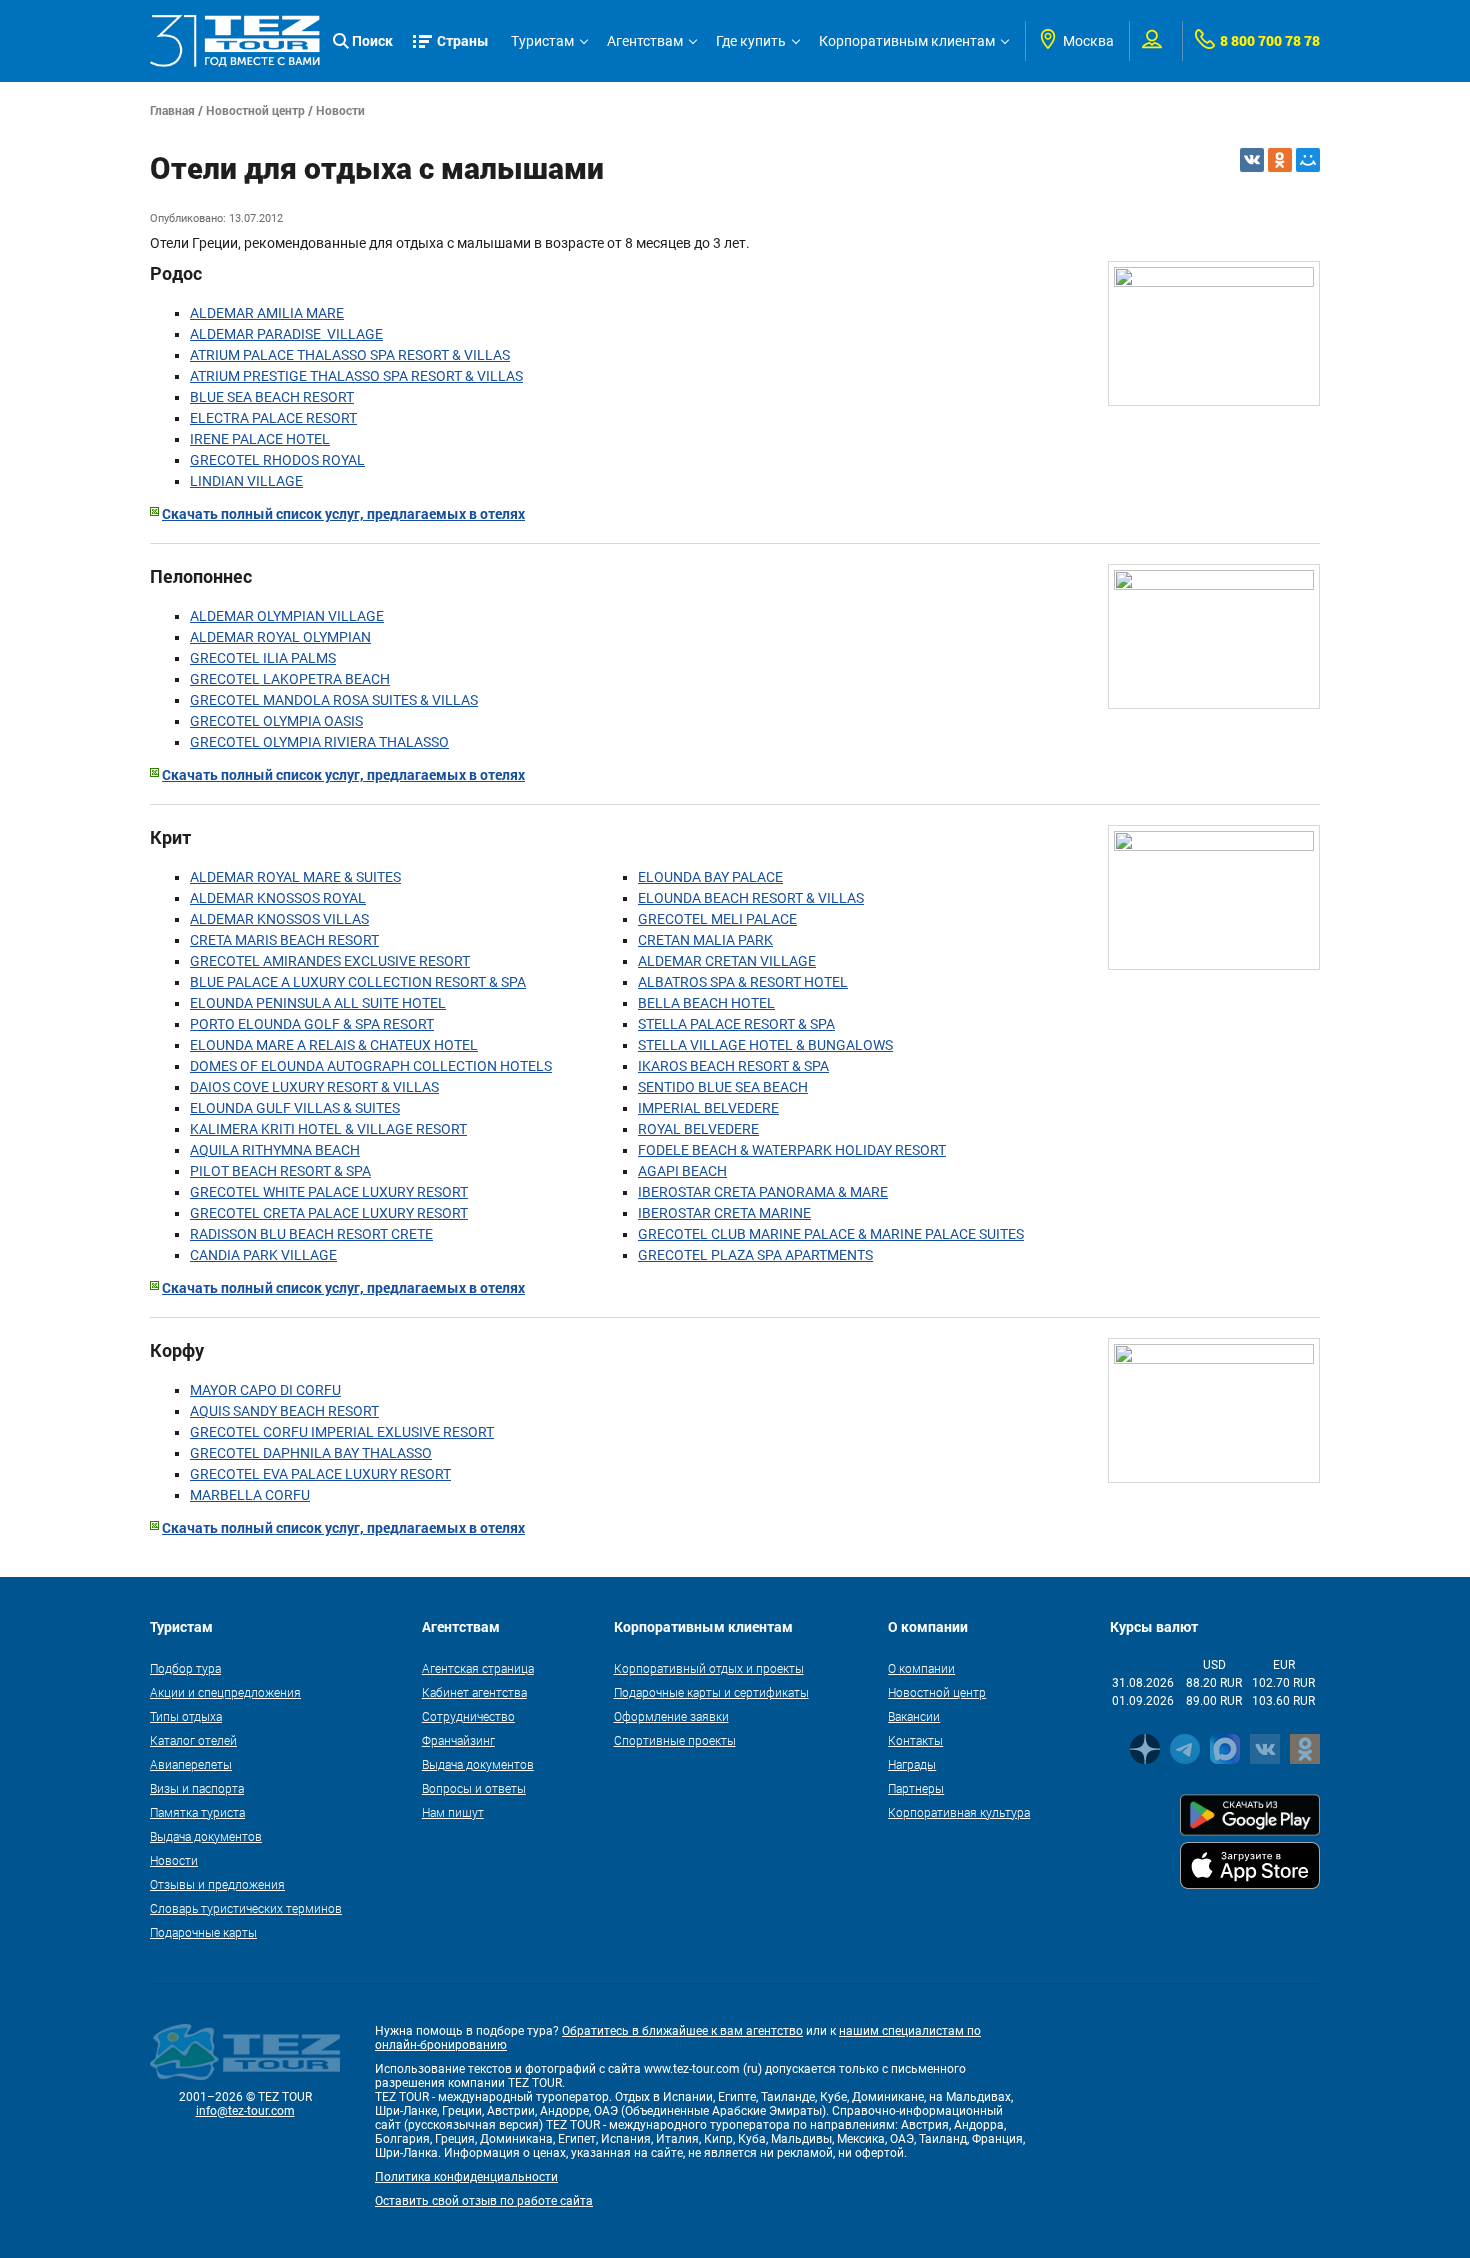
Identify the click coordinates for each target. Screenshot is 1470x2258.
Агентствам (645, 41)
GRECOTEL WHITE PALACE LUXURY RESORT (329, 1192)
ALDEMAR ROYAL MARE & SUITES (295, 877)
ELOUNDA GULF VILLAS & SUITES (295, 1108)
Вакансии (914, 1716)
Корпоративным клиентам (907, 41)
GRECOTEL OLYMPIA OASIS (276, 721)
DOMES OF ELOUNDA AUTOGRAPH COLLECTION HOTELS (371, 1066)
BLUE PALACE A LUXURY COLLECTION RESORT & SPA (358, 982)
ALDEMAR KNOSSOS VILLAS (279, 919)
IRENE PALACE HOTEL (260, 439)
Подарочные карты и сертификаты (711, 1692)
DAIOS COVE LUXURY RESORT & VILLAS (314, 1087)
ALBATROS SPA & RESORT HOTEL (743, 982)
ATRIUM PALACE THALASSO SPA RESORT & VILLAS (350, 355)
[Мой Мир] (1308, 160)
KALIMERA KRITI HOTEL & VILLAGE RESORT (328, 1129)
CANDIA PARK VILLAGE (263, 1255)
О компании (921, 1668)
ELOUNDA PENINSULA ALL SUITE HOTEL (318, 1003)
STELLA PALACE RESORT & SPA (736, 1024)
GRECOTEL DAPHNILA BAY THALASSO (311, 1453)
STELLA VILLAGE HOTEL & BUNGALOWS (765, 1045)
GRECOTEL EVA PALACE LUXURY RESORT (320, 1474)
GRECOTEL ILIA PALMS (263, 658)
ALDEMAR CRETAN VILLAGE (727, 961)
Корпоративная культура (959, 1812)
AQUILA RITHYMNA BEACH (275, 1150)
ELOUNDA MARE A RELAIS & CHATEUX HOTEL (334, 1045)
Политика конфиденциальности (466, 2177)
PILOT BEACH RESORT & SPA (280, 1171)
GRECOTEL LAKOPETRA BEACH (290, 679)
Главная (172, 110)
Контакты (915, 1740)
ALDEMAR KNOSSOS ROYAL (278, 898)
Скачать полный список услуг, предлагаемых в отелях (343, 513)
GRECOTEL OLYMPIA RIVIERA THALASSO (319, 742)
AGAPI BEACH (682, 1171)
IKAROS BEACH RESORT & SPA (733, 1066)
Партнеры (916, 1788)
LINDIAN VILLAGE (246, 481)
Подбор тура (185, 1668)
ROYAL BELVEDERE (698, 1129)
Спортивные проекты (675, 1740)
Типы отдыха (186, 1716)
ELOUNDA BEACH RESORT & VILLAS (751, 898)
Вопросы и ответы (474, 1788)
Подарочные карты (203, 1932)
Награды (912, 1764)
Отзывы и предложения (217, 1884)
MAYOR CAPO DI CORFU (265, 1390)
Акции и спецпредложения (225, 1692)
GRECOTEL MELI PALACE (717, 919)
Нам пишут (453, 1812)
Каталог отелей (193, 1740)
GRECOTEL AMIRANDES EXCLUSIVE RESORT (330, 961)
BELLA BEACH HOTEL (706, 1003)
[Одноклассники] (1280, 160)
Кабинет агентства (474, 1692)
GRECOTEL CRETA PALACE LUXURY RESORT (329, 1213)
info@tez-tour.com (245, 2111)
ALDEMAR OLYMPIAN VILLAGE (287, 616)
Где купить (751, 41)
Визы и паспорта (197, 1788)
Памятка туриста (197, 1812)
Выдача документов (206, 1836)
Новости (340, 110)
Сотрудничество (468, 1716)
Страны (463, 40)
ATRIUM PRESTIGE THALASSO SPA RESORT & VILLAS (356, 376)
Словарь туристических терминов (246, 1908)
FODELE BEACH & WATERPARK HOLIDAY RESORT (792, 1150)
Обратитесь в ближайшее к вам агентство (682, 2031)
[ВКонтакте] (1252, 160)
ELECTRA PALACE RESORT (273, 418)
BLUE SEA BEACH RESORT (272, 397)
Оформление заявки (671, 1716)
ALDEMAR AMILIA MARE (267, 313)
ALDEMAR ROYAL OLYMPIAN (280, 637)
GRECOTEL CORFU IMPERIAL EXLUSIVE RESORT (342, 1432)
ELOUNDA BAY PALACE (710, 877)
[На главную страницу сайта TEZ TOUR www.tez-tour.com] (235, 41)
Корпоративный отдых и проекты (709, 1668)
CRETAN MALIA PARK (705, 940)
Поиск (372, 40)
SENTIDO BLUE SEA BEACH (723, 1087)
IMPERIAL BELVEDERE (708, 1108)
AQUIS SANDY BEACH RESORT (284, 1411)
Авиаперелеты (191, 1764)
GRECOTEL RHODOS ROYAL (277, 460)
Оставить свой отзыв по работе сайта (484, 2201)
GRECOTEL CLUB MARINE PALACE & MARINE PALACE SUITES (831, 1234)
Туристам (542, 41)
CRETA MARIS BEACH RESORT (284, 940)
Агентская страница (478, 1668)
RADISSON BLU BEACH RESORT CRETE (311, 1234)
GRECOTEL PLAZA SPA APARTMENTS (755, 1255)
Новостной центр (255, 110)
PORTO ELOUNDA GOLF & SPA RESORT (312, 1024)
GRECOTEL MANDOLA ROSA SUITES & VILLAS (334, 700)
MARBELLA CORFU (250, 1495)
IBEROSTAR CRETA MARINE (724, 1213)
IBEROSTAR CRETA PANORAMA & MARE (763, 1192)
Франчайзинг (458, 1740)
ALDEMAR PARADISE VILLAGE (286, 334)
